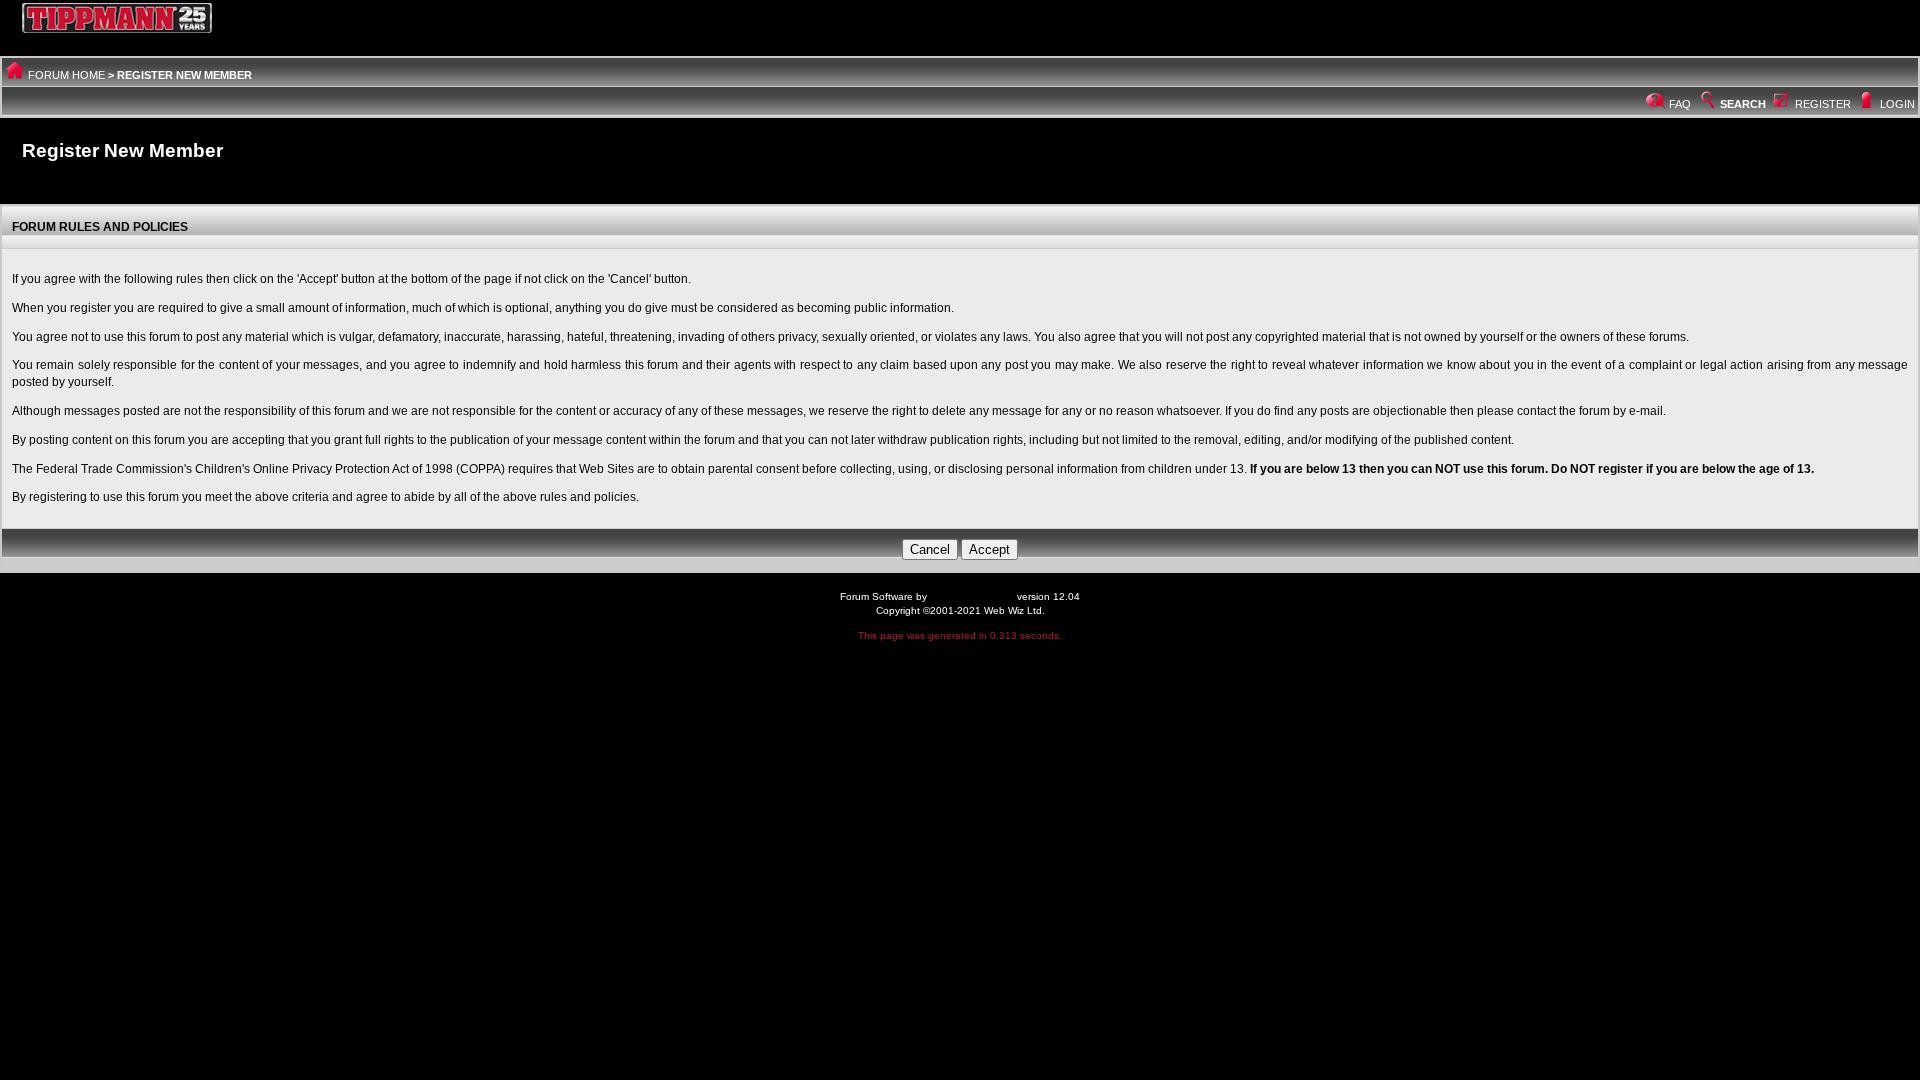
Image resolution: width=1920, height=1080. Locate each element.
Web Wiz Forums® (972, 596)
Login (1897, 104)
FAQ (1680, 104)
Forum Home (66, 75)
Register (1823, 104)
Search (1743, 104)
